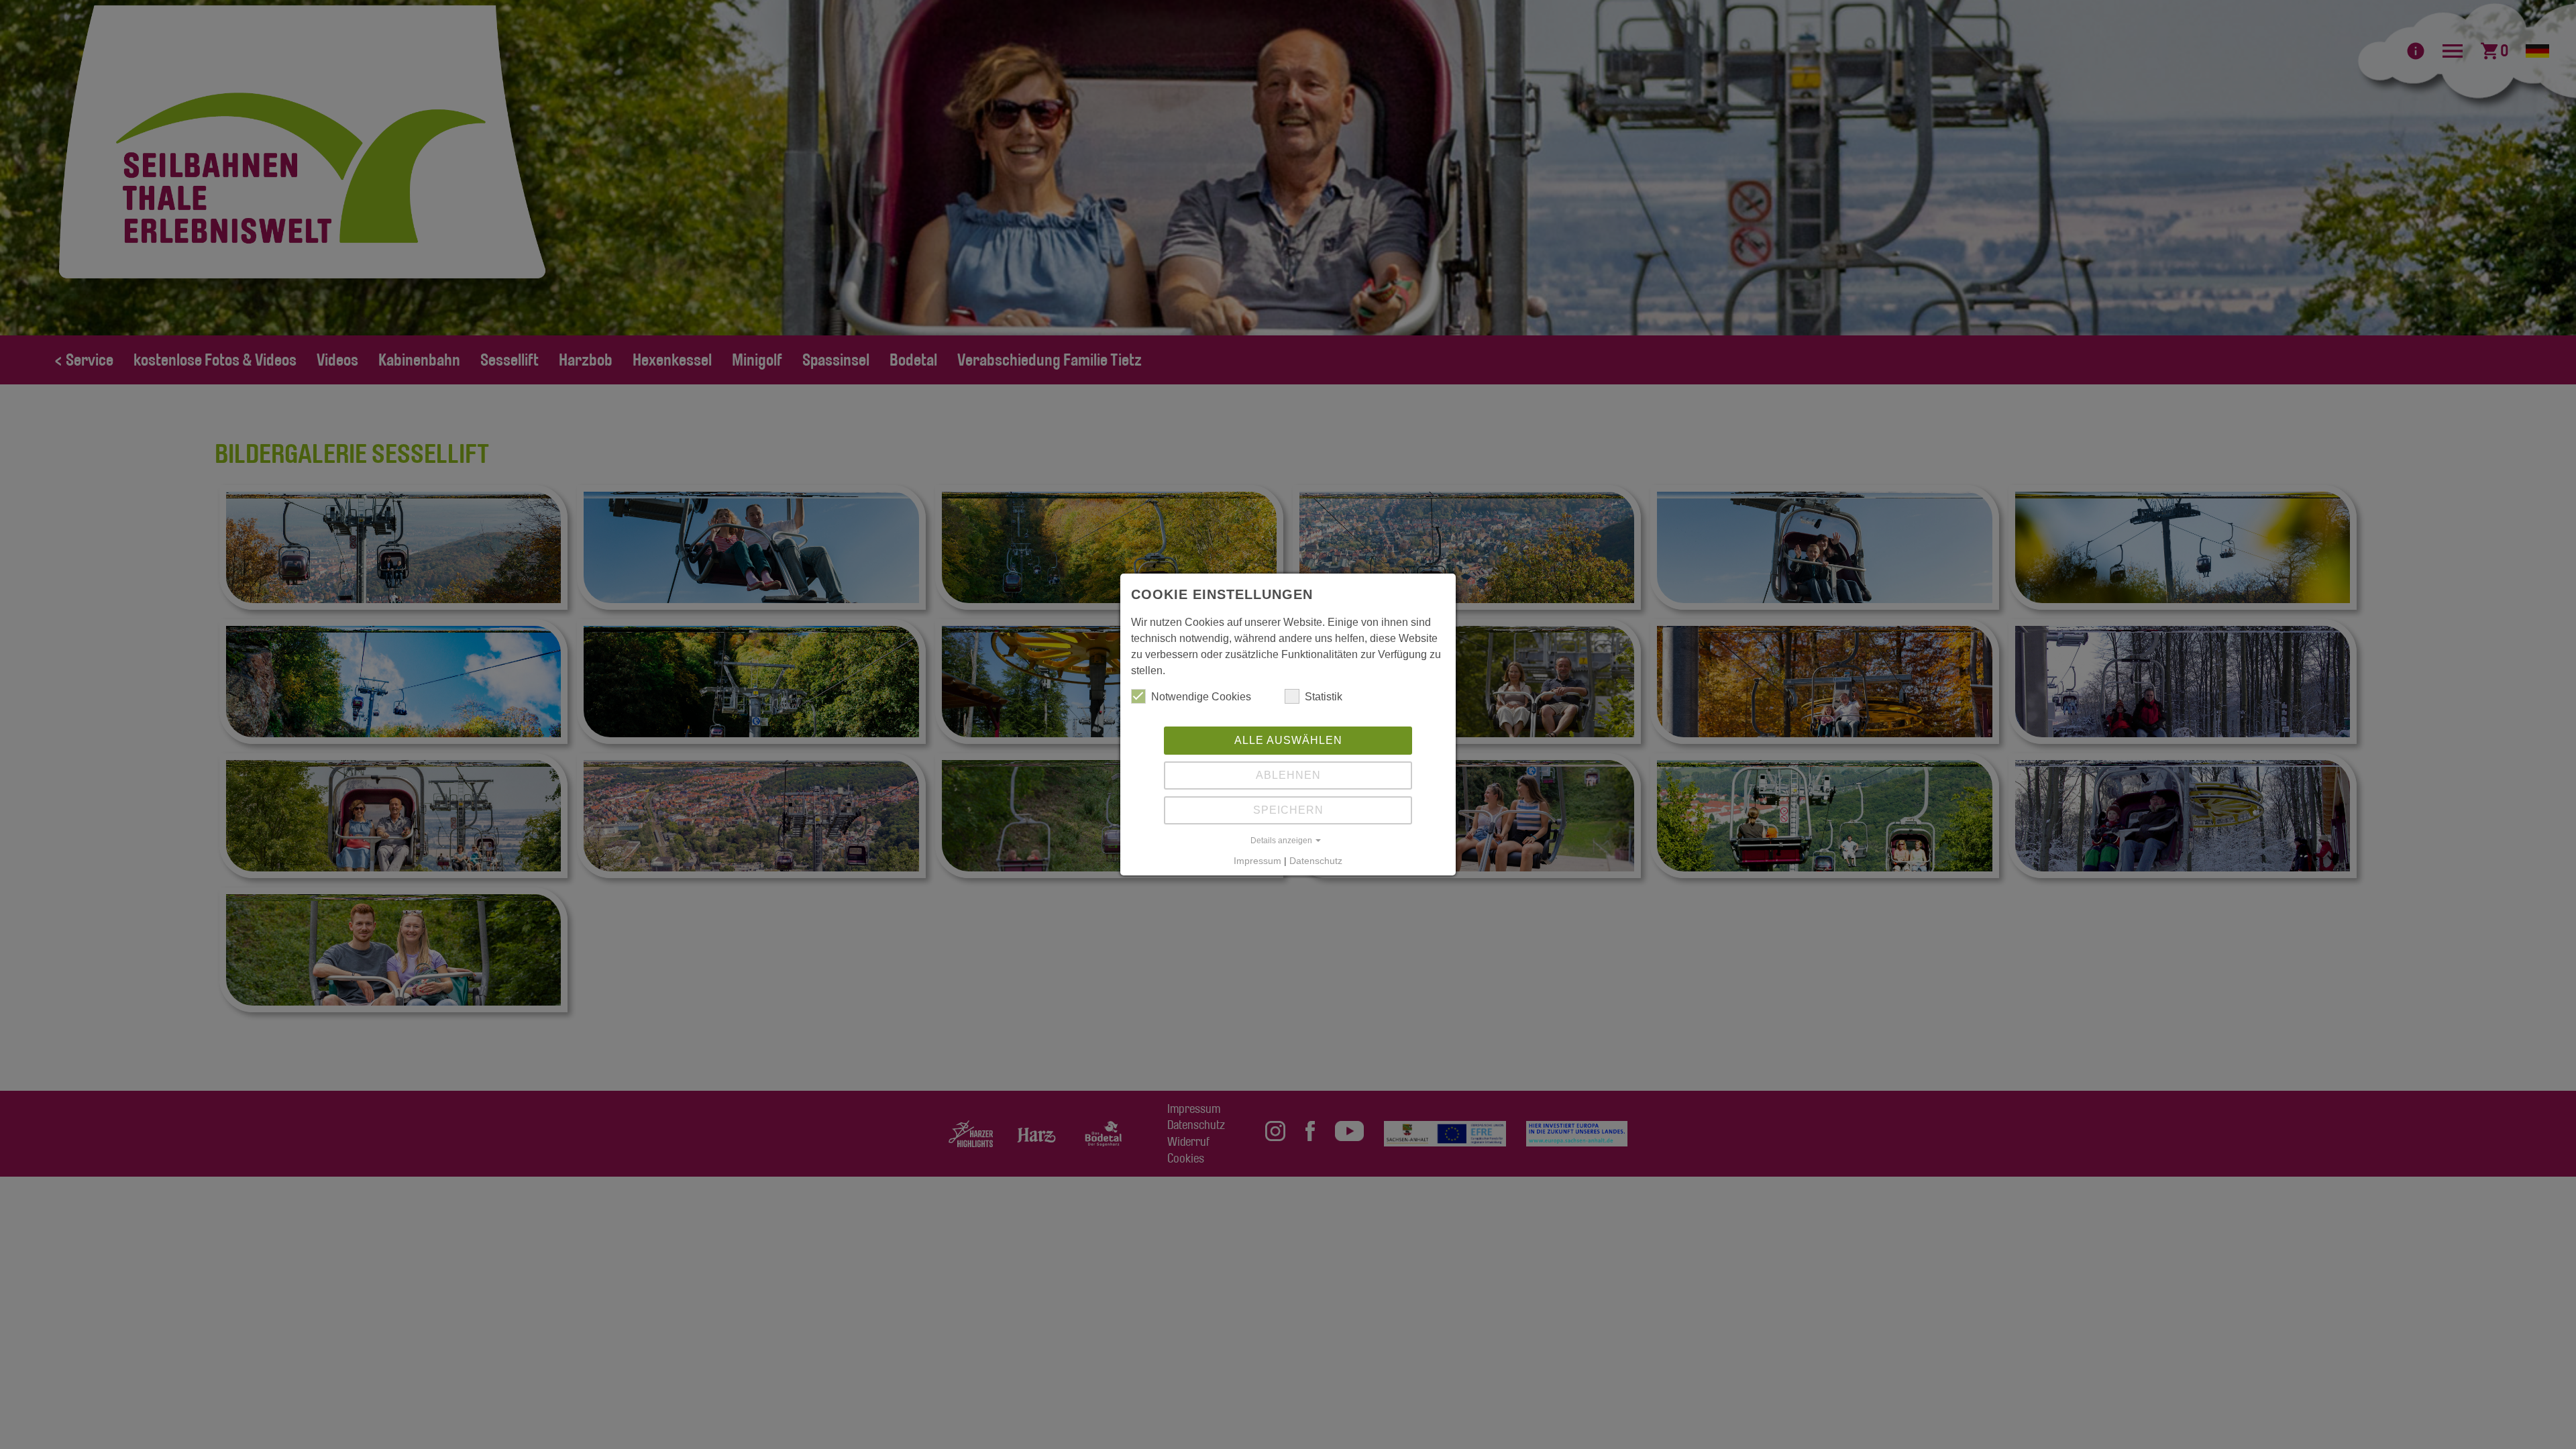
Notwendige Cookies (1201, 697)
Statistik (1324, 697)
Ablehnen (1288, 775)
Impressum (1257, 861)
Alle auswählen (1288, 740)
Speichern (1288, 810)
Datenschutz (1316, 861)
